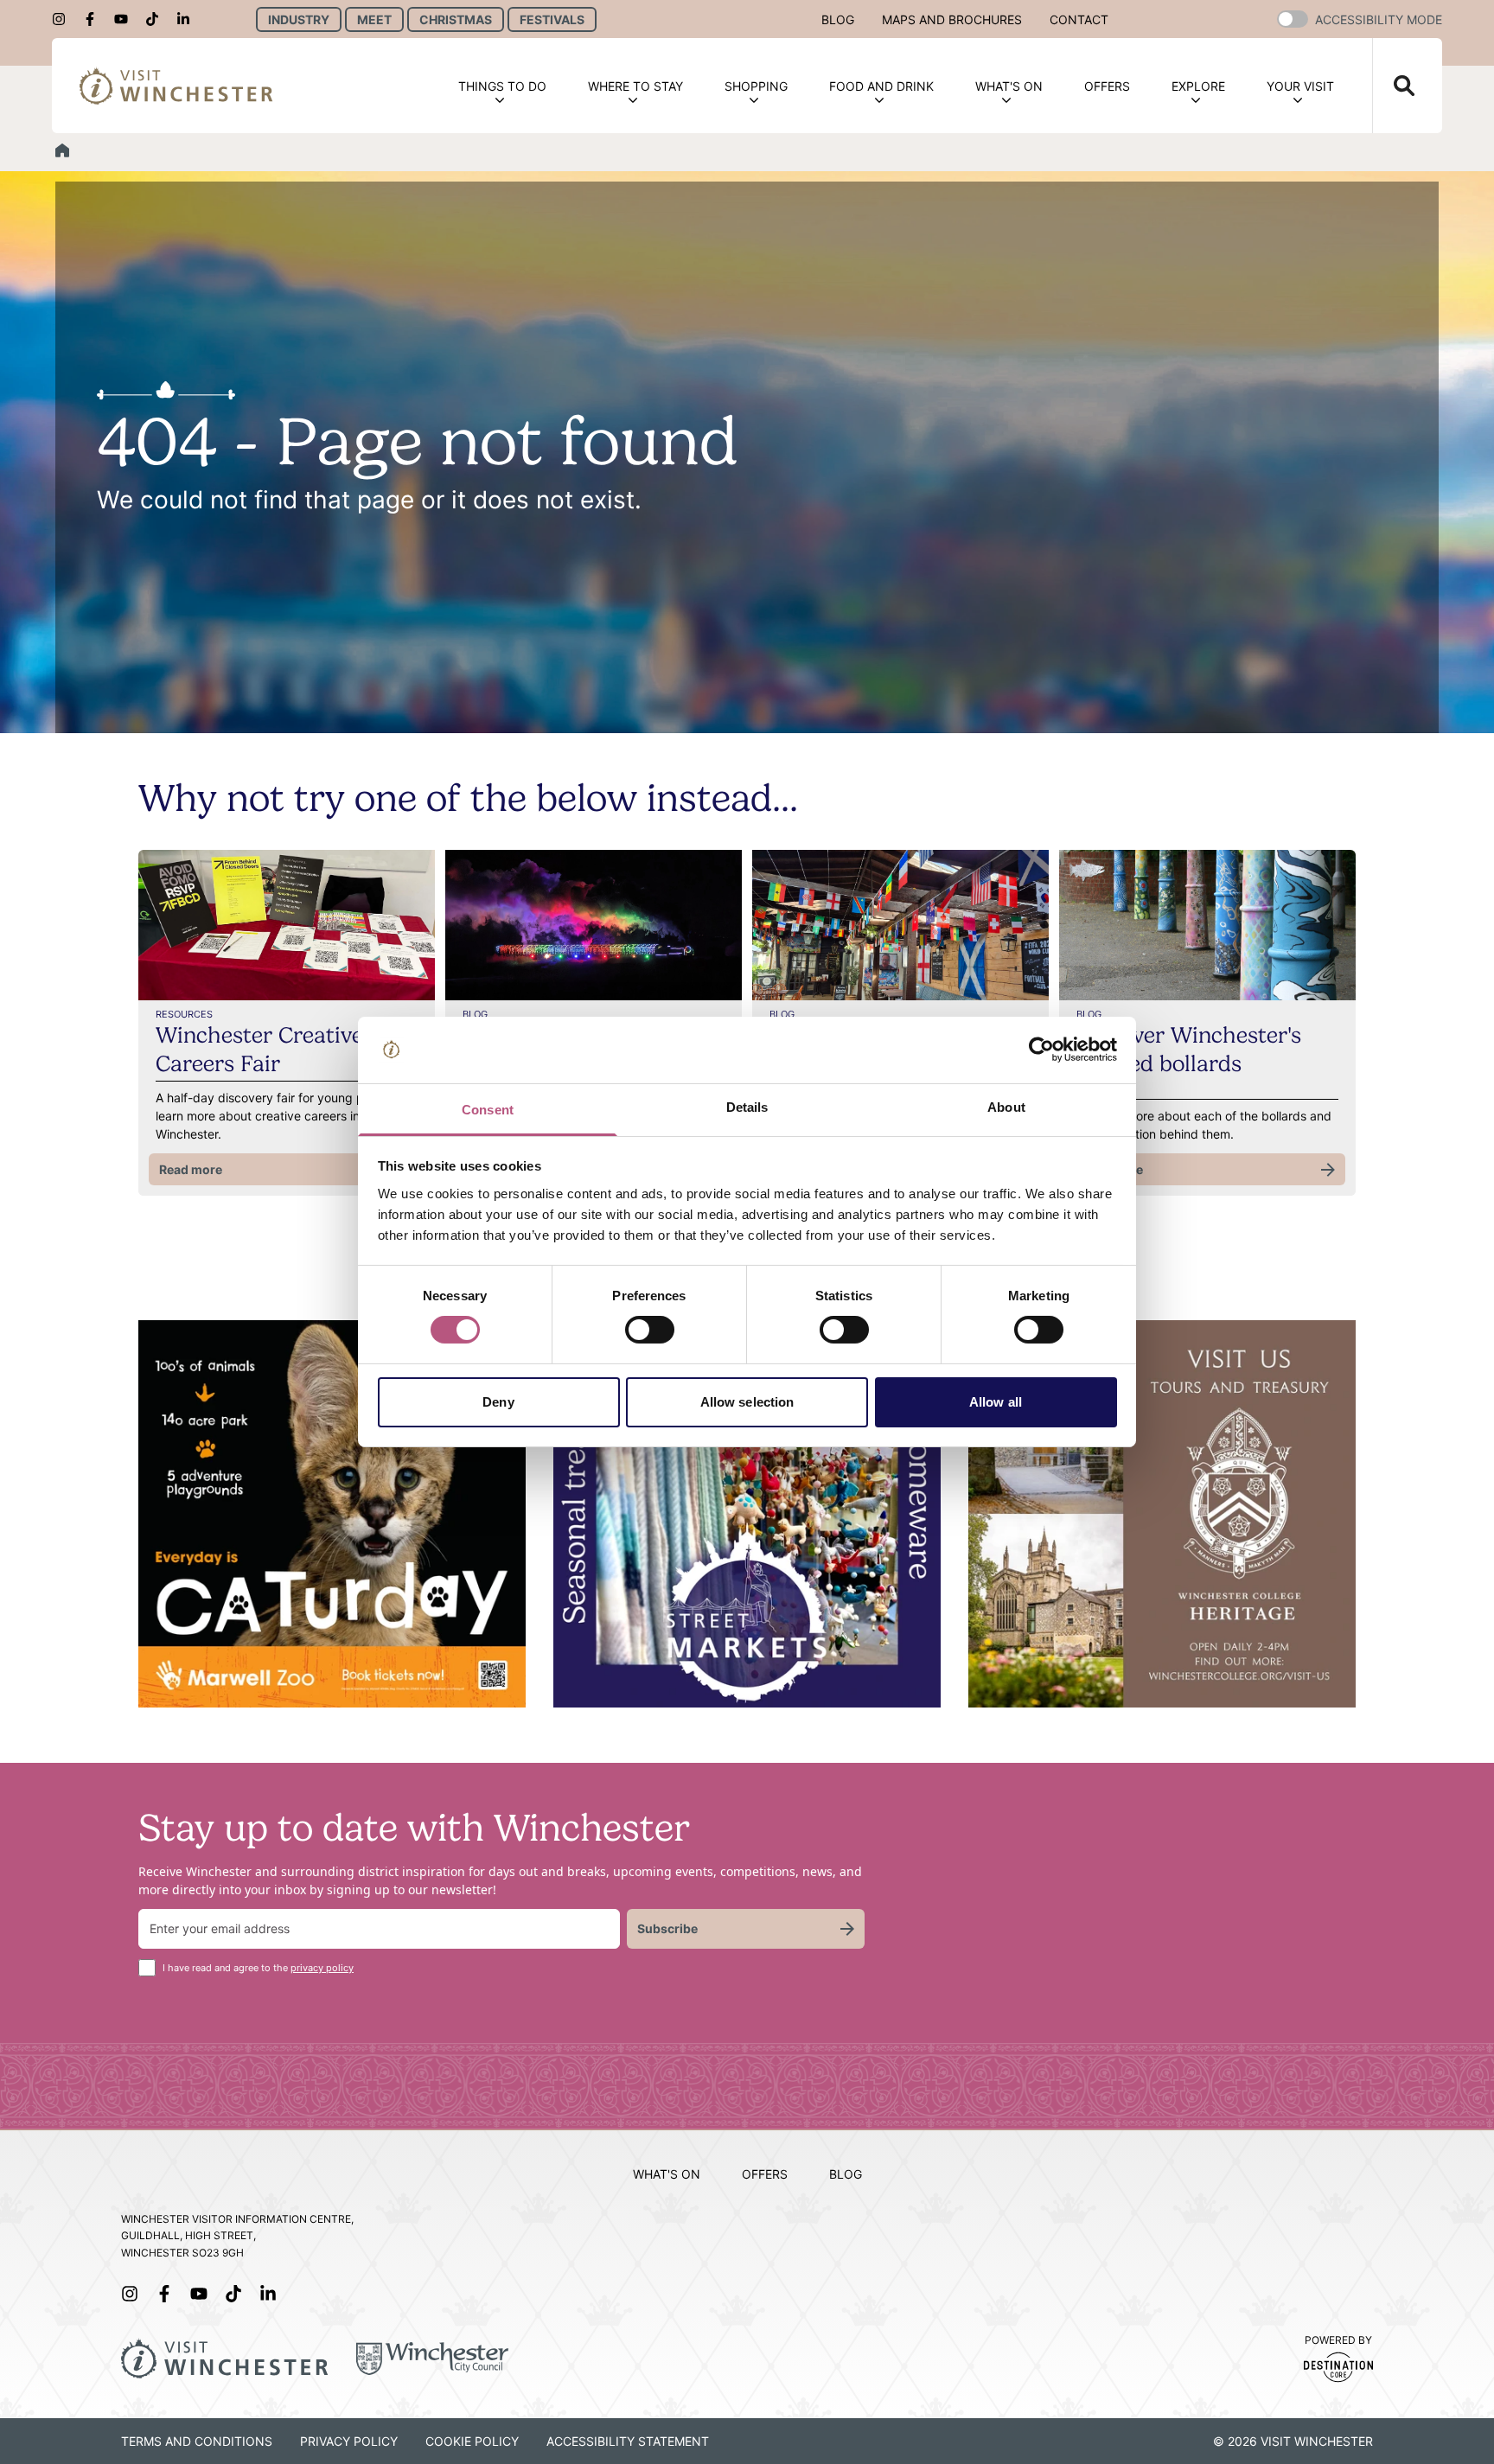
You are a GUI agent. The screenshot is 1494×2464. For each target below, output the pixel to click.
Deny (498, 1402)
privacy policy (322, 1968)
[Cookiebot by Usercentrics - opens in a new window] (1041, 1050)
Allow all (996, 1402)
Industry (299, 19)
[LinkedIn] (188, 19)
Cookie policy (472, 2441)
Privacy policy (349, 2441)
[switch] (650, 1330)
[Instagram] (64, 19)
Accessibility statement (628, 2441)
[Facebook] (95, 19)
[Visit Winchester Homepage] (176, 86)
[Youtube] (126, 19)
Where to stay (635, 86)
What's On (1009, 86)
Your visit (1300, 86)
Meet (374, 19)
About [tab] (1006, 1107)
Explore (1198, 86)
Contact (1079, 19)
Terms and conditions (197, 2441)
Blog (838, 19)
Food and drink (881, 86)
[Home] (62, 150)
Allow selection (747, 1402)
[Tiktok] (157, 19)
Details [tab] (747, 1107)
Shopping (756, 86)
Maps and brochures (952, 19)
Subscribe (667, 1928)
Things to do (502, 86)
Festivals (552, 19)
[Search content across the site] (1394, 86)
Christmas (456, 19)
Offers (1107, 86)
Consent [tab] (488, 1110)
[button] (1293, 19)
